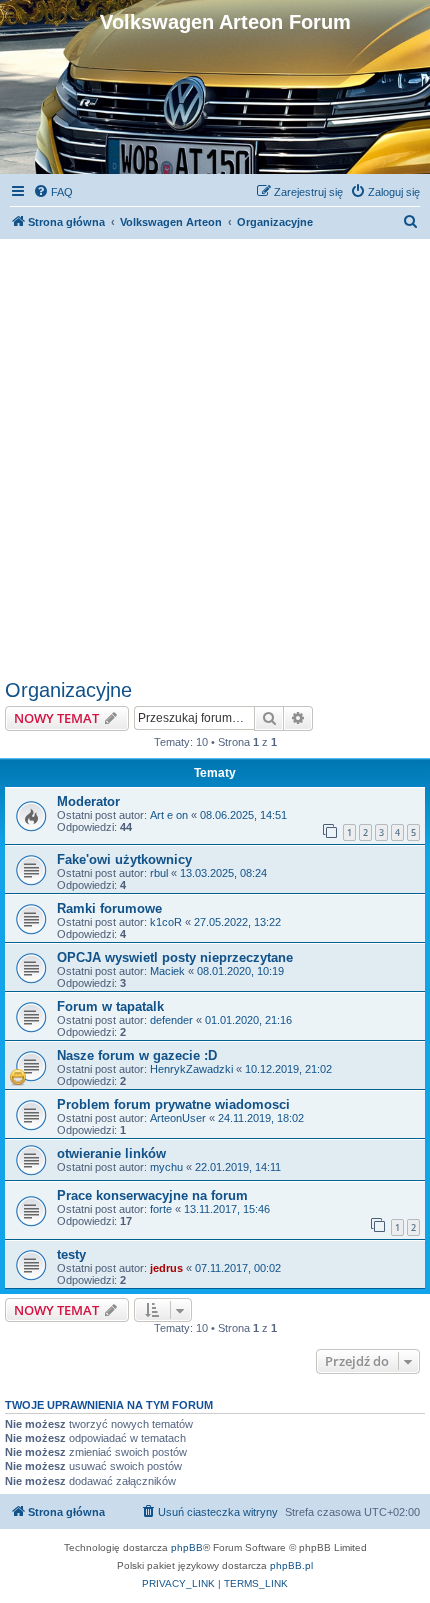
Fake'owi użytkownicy (124, 859)
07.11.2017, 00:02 (238, 1268)
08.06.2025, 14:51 (243, 815)
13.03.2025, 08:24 (223, 873)
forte (161, 1209)
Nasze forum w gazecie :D (137, 1055)
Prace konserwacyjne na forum (152, 1195)
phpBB (187, 1547)
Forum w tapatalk (110, 1006)
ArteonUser (178, 1118)
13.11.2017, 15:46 (227, 1209)
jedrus (166, 1268)
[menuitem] (53, 192)
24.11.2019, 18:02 (261, 1118)
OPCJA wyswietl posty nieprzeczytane (175, 957)
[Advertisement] (215, 454)
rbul (159, 873)
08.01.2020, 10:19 (240, 971)
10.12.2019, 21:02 (288, 1069)
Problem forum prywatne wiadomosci (173, 1104)
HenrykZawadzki (191, 1069)
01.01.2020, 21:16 (248, 1020)
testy (71, 1254)
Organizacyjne (68, 690)
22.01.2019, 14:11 (238, 1167)
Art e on (169, 815)
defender (171, 1020)
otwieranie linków (111, 1153)
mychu (166, 1167)
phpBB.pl (291, 1565)
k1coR (166, 922)
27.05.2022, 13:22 (237, 922)
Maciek (167, 971)
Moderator (88, 801)
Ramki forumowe (109, 908)
